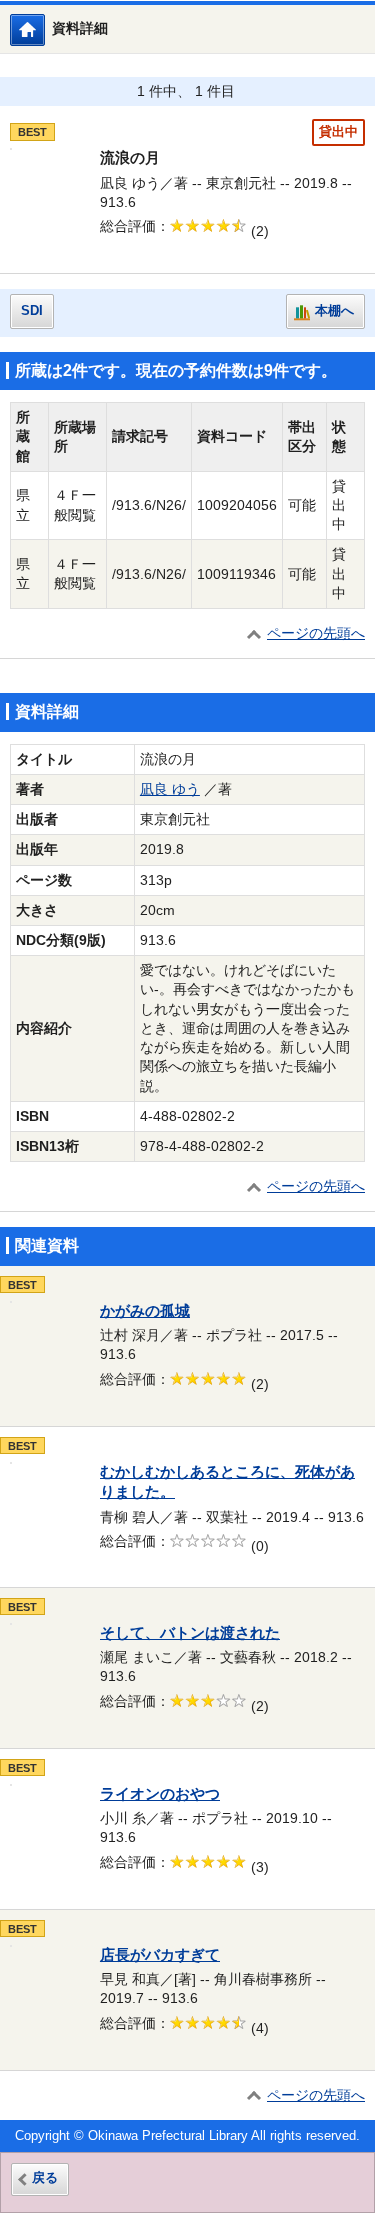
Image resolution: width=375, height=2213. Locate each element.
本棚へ (334, 311)
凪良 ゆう (170, 789)
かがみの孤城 (145, 1311)
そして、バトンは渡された (190, 1633)
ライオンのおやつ (160, 1794)
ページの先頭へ (316, 633)
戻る (45, 2178)
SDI (32, 311)
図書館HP (44, 29)
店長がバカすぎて (160, 1955)
